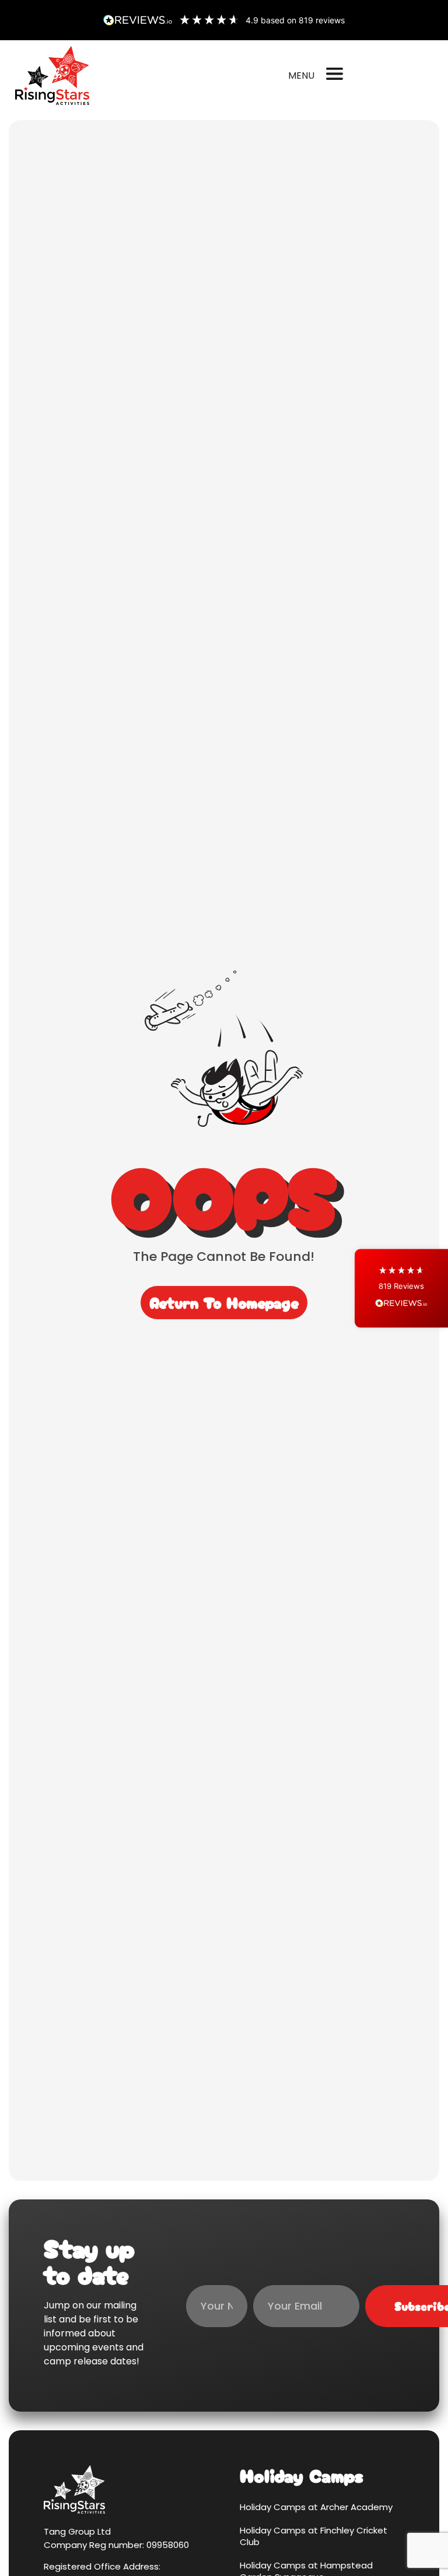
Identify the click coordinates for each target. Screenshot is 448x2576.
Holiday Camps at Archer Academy (316, 2507)
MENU (301, 75)
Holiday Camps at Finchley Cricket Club (314, 2536)
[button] (401, 1288)
